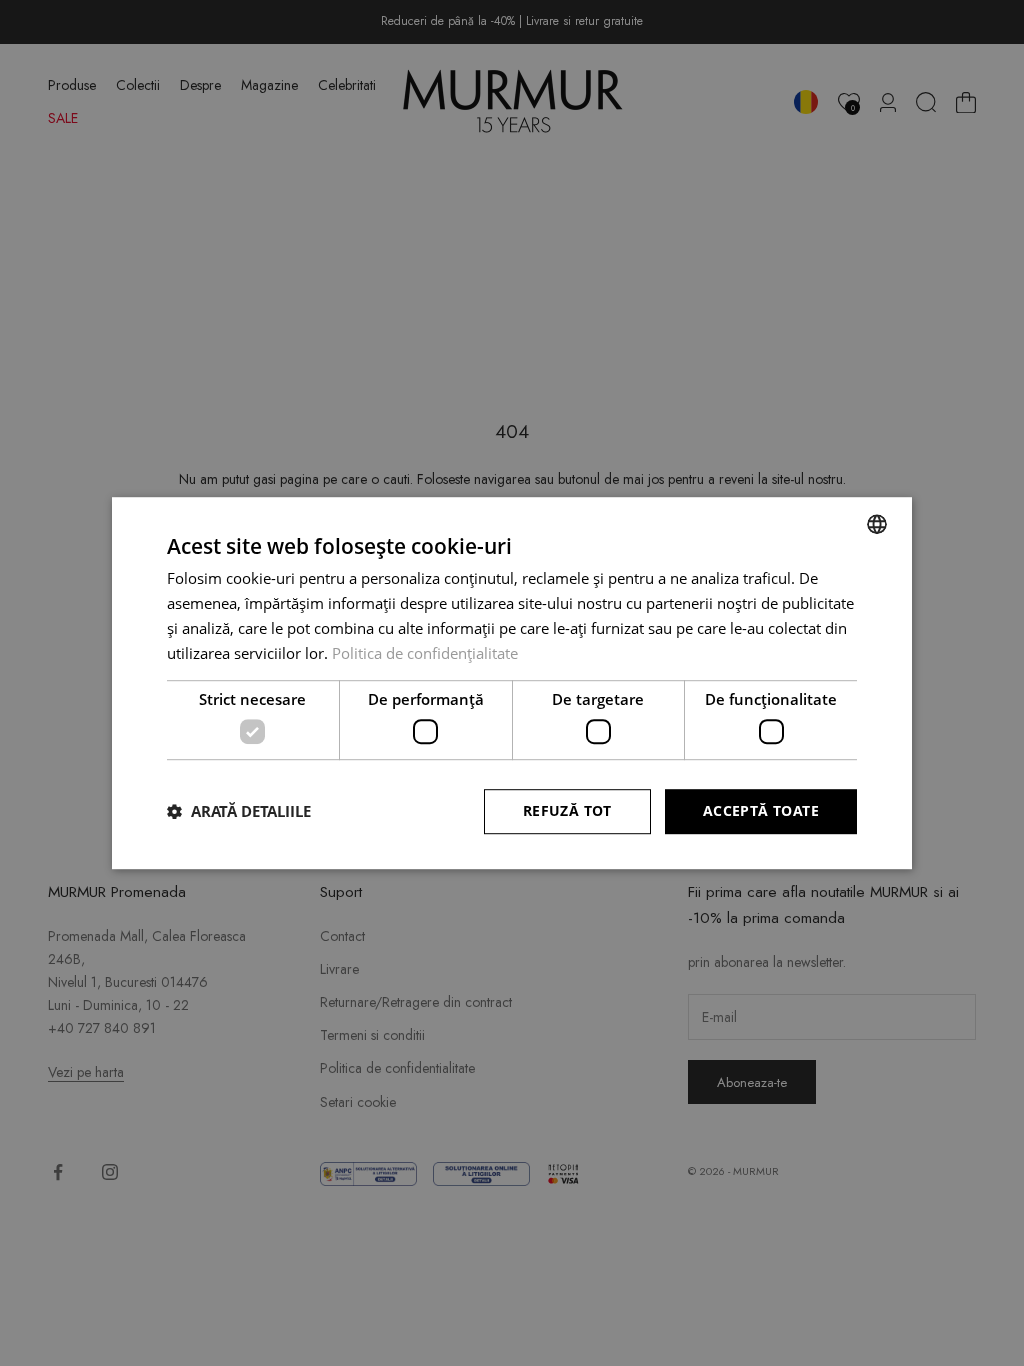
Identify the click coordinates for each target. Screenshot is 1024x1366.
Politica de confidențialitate (425, 653)
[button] (239, 811)
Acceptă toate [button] (761, 810)
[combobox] (877, 524)
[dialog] (512, 683)
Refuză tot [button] (567, 810)
